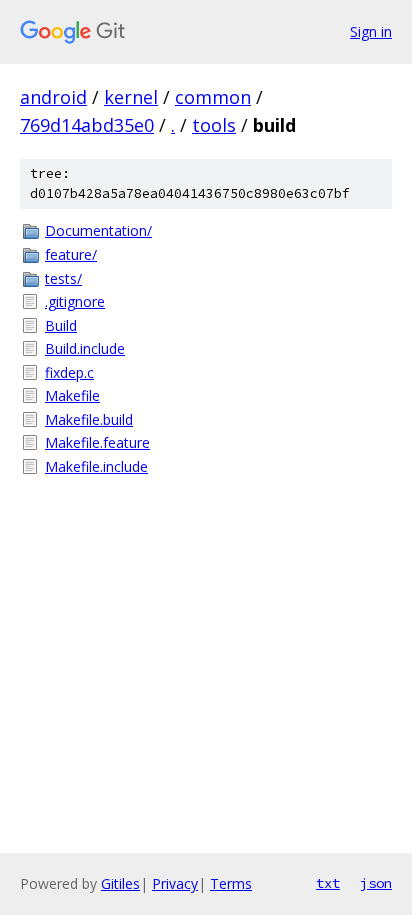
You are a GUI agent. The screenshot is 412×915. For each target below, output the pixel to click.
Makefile (72, 395)
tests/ (63, 278)
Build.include (85, 348)
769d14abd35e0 (87, 125)
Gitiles (120, 883)
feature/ (71, 254)
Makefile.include (96, 466)
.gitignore (75, 301)
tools (214, 125)
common (213, 97)
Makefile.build (89, 419)
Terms (231, 883)
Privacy (175, 883)
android (53, 97)
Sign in (371, 31)
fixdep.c (69, 372)
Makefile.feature (97, 442)
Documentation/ (98, 230)
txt (328, 883)
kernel (131, 97)
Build (61, 325)
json (376, 883)
